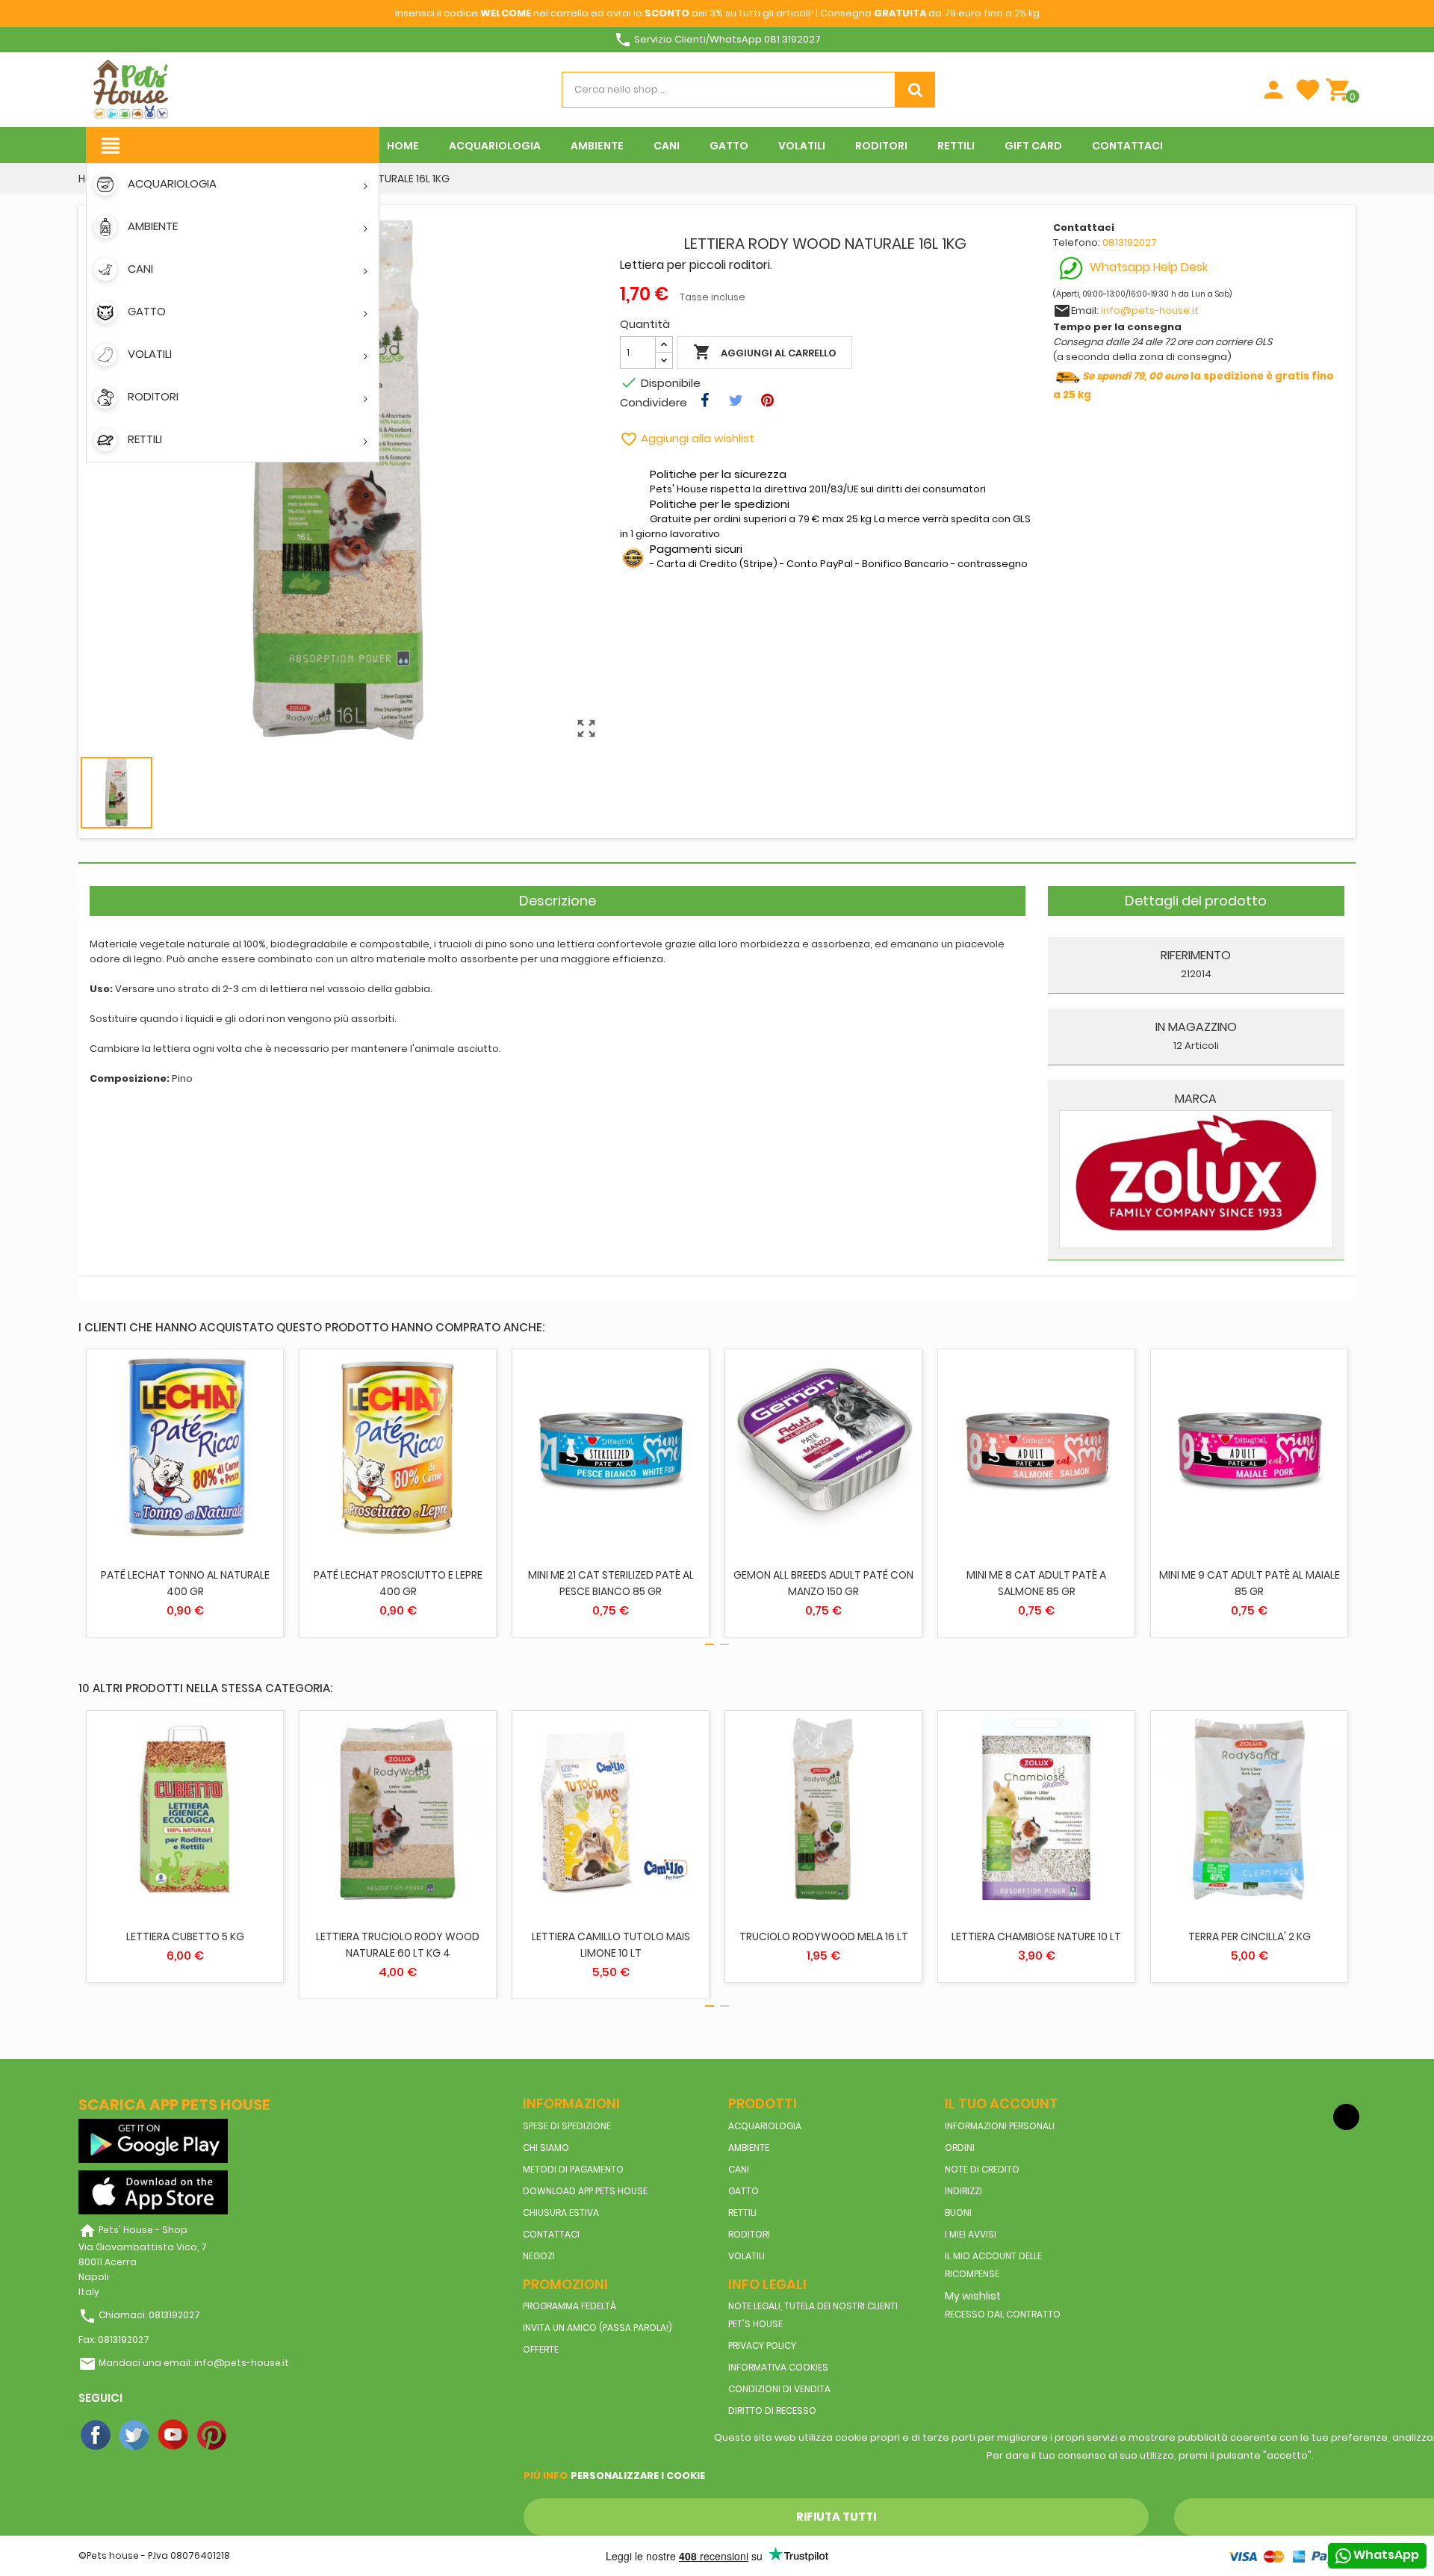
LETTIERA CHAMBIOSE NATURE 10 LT (1036, 1936)
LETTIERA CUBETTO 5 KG (185, 1936)
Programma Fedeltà (569, 2306)
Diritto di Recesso (772, 2411)
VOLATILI (747, 2256)
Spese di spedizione (567, 2126)
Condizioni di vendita (779, 2389)
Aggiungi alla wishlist (687, 438)
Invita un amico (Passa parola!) (597, 2328)
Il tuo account (1002, 2103)
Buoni (958, 2213)
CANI (739, 2169)
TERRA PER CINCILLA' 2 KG (1250, 1936)
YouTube (174, 2436)
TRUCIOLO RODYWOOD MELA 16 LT (824, 1936)
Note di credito (982, 2169)
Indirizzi (963, 2191)
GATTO (744, 2191)
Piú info (546, 2476)
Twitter (135, 2436)
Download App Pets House (585, 2191)
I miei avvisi (971, 2234)
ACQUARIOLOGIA (765, 2126)
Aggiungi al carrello (765, 352)
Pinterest (213, 2436)
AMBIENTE (749, 2148)
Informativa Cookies (778, 2367)
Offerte (541, 2349)
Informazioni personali (1000, 2126)
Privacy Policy (762, 2346)
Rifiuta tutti (836, 2517)
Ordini (960, 2148)
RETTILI (742, 2213)
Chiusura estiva (561, 2213)
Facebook (96, 2436)
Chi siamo (546, 2148)
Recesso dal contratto (1003, 2314)
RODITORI (749, 2234)
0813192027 (1130, 242)
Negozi (539, 2256)
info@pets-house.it (1150, 310)
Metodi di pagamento (573, 2169)
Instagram (252, 2436)
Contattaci (551, 2234)
